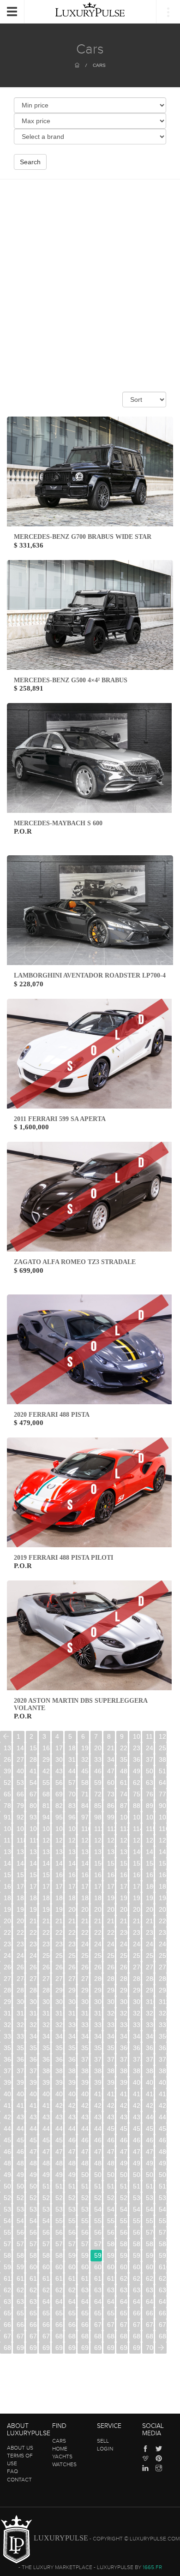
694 (72, 2348)
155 (163, 1863)
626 (33, 2290)
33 (98, 1759)
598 (8, 2267)
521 (21, 2198)
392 (33, 2082)
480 (163, 2152)
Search (30, 162)
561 (33, 2232)
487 (85, 2163)
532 (163, 2198)
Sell (103, 2441)
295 (124, 1990)
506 (163, 2175)
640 (46, 2302)
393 (46, 2082)
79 (20, 1806)
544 (150, 2209)
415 (163, 2094)
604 (85, 2267)
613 (33, 2278)
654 (59, 2313)
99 (111, 1817)
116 (163, 1829)
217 (124, 1921)
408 (72, 2094)
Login (105, 2449)
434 (72, 2117)
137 (98, 1852)
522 (33, 2198)
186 (59, 1898)
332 (98, 2025)
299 (8, 2002)
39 (7, 1771)
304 (72, 2002)
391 (21, 2082)
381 (59, 2071)
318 (85, 2013)
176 (98, 1886)
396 (85, 2082)
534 (21, 2209)
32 (85, 1759)
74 (124, 1794)
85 (98, 1806)
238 (59, 1944)
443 (21, 2129)
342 (59, 2036)
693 (59, 2348)
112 (111, 1829)
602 (59, 2267)
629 (72, 2290)
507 (8, 2186)
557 (150, 2221)
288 (33, 1990)
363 (163, 2048)
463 (111, 2140)
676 (8, 2336)
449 (98, 2129)
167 (150, 1875)
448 (85, 2129)
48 (124, 1771)
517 (137, 2186)
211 (46, 1921)
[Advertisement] (90, 274)
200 (72, 1909)
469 (21, 2152)
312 (8, 2013)
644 (98, 2302)
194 (163, 1898)
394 (59, 2082)
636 (163, 2290)
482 (21, 2163)
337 (163, 2025)
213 (72, 1921)
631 (98, 2290)
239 (72, 1944)
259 (163, 1956)
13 (7, 1748)
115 (150, 1829)
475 (98, 2152)
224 (46, 1932)
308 (124, 2002)
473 (72, 2152)
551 (72, 2221)
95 (59, 1817)
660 (137, 2313)
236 (33, 1944)
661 (150, 2313)
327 (33, 2025)
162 (85, 1875)
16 (46, 1748)
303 (59, 2002)
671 (111, 2325)
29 (46, 1759)
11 (149, 1736)
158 (33, 1875)
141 (150, 1852)
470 (33, 2152)
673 (137, 2325)
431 (33, 2117)
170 (21, 1886)
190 (111, 1898)
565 (85, 2232)
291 (72, 1990)
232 (150, 1932)
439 (137, 2117)
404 (21, 2094)
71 (85, 1794)
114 (137, 1829)
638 (21, 2302)
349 (150, 2036)
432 (46, 2117)
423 (98, 2105)
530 (137, 2198)
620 (124, 2278)
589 (59, 2255)
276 (46, 1979)
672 (124, 2325)
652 (33, 2313)
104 (8, 1829)
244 (137, 1944)
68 (46, 1794)
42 (46, 1771)
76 (150, 1794)
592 (98, 2255)
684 (111, 2336)
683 (98, 2336)
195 (8, 1909)
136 (85, 1852)
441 (163, 2117)
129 (163, 1840)
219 (150, 1921)
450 (111, 2129)
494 (8, 2175)
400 (137, 2082)
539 (85, 2209)
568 (124, 2232)
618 (98, 2278)
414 (150, 2094)
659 (124, 2313)
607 (124, 2267)
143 (8, 1863)
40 (20, 1771)
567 (111, 2232)
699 (137, 2348)
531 (150, 2198)
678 (33, 2336)
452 (137, 2129)
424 (111, 2105)
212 (59, 1921)
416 (8, 2105)
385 (111, 2071)
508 (21, 2186)
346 (111, 2036)
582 (137, 2244)
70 (72, 1794)
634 (137, 2290)
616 (72, 2278)
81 (46, 1806)
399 (124, 2082)
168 (163, 1875)
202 (98, 1909)
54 (33, 1783)
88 (137, 1806)
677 (21, 2336)
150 (98, 1863)
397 (98, 2082)
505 (150, 2175)
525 (72, 2198)
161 (72, 1875)
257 (137, 1956)
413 (137, 2094)
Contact (19, 2480)
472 (59, 2152)
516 (124, 2186)
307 (111, 2002)
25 (162, 1748)
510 (46, 2186)
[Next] (161, 2348)
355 (59, 2048)
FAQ (12, 2471)
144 (21, 1863)
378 (21, 2071)
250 (46, 1956)
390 (8, 2082)
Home (60, 2449)
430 (21, 2117)
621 (137, 2278)
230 (124, 1932)
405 (33, 2094)
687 (150, 2336)
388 (150, 2071)
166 (137, 1875)
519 (163, 2186)
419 (46, 2105)
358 (98, 2048)
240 (85, 1944)
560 (21, 2232)
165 (124, 1875)
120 (46, 1840)
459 (59, 2140)
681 (72, 2336)
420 (59, 2105)
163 (98, 1875)
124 (98, 1840)
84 (85, 1806)
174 (72, 1886)
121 (59, 1840)
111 (98, 1829)
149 (85, 1863)
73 (111, 1794)
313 (21, 2013)
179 (137, 1886)
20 (98, 1748)
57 (72, 1783)
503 (124, 2175)
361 (137, 2048)
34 (111, 1759)
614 (46, 2278)
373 (124, 2059)
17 (59, 1748)
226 (72, 1932)
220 (163, 1921)
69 (59, 1794)
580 (111, 2244)
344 (85, 2036)
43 (59, 1771)
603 (72, 2267)
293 (98, 1990)
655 (72, 2313)
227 (85, 1932)
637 (8, 2302)
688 (163, 2336)
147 (59, 1863)
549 (46, 2221)
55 (46, 1783)
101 (137, 1817)
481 (8, 2163)
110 (85, 1829)
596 (150, 2255)
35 (124, 1759)
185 (46, 1898)
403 (8, 2094)
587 (33, 2255)
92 (20, 1817)
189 (98, 1898)
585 (8, 2255)
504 (137, 2175)
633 (124, 2290)
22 (124, 1748)
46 (98, 1771)
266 (85, 1967)
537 (59, 2209)
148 (72, 1863)
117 (8, 1840)
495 (21, 2175)
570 (150, 2232)
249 (33, 1956)
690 (21, 2348)
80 (33, 1806)
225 (59, 1932)
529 (124, 2198)
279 (85, 1979)
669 (85, 2325)
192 (137, 1898)
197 (33, 1909)
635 (150, 2290)
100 (124, 1817)
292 (85, 1990)
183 (21, 1898)
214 (85, 1921)
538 (72, 2209)
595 (137, 2255)
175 (85, 1886)
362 (150, 2048)
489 (111, 2163)
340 (33, 2036)
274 (21, 1979)
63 (150, 1783)
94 (46, 1817)
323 (150, 2013)
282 (124, 1979)
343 (72, 2036)
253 (85, 1956)
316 (59, 2013)
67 (33, 1794)
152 (124, 1863)
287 (21, 1990)
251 (59, 1956)
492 (150, 2163)
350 (163, 2036)
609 (150, 2267)
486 (72, 2163)
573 (21, 2244)
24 (150, 1748)
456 (21, 2140)
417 (21, 2105)
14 (20, 1748)
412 (124, 2094)
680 (59, 2336)
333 (111, 2025)
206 (150, 1909)
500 (85, 2175)
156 (8, 1875)
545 (163, 2209)
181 (163, 1886)
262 (33, 1967)
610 (163, 2267)
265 (72, 1967)
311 (163, 2002)
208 (8, 1921)
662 (163, 2313)
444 (33, 2129)
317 (72, 2013)
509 (33, 2186)
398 (111, 2082)
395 (72, 2082)
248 (21, 1956)
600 (33, 2267)
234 (8, 1944)
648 (150, 2302)
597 (163, 2255)
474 (85, 2152)
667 (59, 2325)
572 (8, 2244)
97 (85, 1817)
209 (21, 1921)
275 (33, 1979)
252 (72, 1956)
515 (111, 2186)
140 (137, 1852)
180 (150, 1886)
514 (98, 2186)
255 (111, 1956)
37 (150, 1759)
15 (33, 1748)
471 (46, 2152)
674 (150, 2325)
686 (137, 2336)
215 (98, 1921)
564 (72, 2232)
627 (46, 2290)
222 (21, 1932)
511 (59, 2186)
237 (46, 1944)
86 (111, 1806)
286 (8, 1990)
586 (21, 2255)
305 (85, 2002)
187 (72, 1898)
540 (98, 2209)
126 (124, 1840)
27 (20, 1759)
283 (137, 1979)
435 (85, 2117)
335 (137, 2025)
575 (46, 2244)
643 (85, 2302)
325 (8, 2025)
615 (59, 2278)
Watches (64, 2464)
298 (163, 1990)
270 (137, 1967)
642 (72, 2302)
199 (59, 1909)
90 (162, 1806)
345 (98, 2036)
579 (98, 2244)
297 (150, 1990)
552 (85, 2221)
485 (59, 2163)
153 (137, 1863)
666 (46, 2325)
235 (21, 1944)
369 (72, 2059)
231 (137, 1932)
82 (59, 1806)
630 (85, 2290)
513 (85, 2186)
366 (33, 2059)
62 (137, 1783)
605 (98, 2267)
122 (72, 1840)
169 (8, 1886)
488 (98, 2163)
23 (137, 1748)
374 (137, 2059)
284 (150, 1979)
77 (162, 1794)
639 (33, 2302)
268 (111, 1967)
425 (124, 2105)
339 (21, 2036)
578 (85, 2244)
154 (150, 1863)
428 (163, 2105)
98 (98, 1817)
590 (72, 2255)
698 (124, 2348)
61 (124, 1783)
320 (111, 2013)
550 (59, 2221)
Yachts (62, 2457)
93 (33, 1817)
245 (150, 1944)
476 (111, 2152)
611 (8, 2278)
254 (98, 1956)
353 (33, 2048)
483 (33, 2163)
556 (137, 2221)
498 (59, 2175)
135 (72, 1852)
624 (8, 2290)
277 (59, 1979)
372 (111, 2059)
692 (46, 2348)
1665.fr (152, 2567)
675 (163, 2325)
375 (150, 2059)
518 (150, 2186)
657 (98, 2313)
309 (137, 2002)
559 (8, 2232)
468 (8, 2152)
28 (33, 1759)
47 (111, 1771)
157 (21, 1875)
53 (20, 1783)
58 (85, 1783)
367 (46, 2059)
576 (59, 2244)
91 (7, 1817)
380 (46, 2071)
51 (162, 1771)
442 (8, 2129)
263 (46, 1967)
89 (150, 1806)
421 (72, 2105)
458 (46, 2140)
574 (33, 2244)
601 (46, 2267)
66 (20, 1794)
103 (163, 1817)
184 (33, 1898)
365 (21, 2059)
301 (33, 2002)
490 (124, 2163)
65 (7, 1794)
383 (85, 2071)
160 (59, 1875)
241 (98, 1944)
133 (46, 1852)
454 (163, 2129)
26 (7, 1759)
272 (163, 1967)
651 (21, 2313)
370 (85, 2059)
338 (8, 2036)
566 (98, 2232)
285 (163, 1979)
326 (21, 2025)
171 (33, 1886)
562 (46, 2232)
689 (8, 2348)
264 (59, 1967)
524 (59, 2198)
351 (8, 2048)
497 (46, 2175)
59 (98, 1783)
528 (111, 2198)
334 (124, 2025)
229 (111, 1932)
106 (33, 1829)
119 (33, 1840)
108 (59, 1829)
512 (72, 2186)
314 (33, 2013)
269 (124, 1967)
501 (98, 2175)
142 (163, 1852)
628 (59, 2290)
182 (8, 1898)
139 (124, 1852)
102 (150, 1817)
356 (72, 2048)
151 (111, 1863)
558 (163, 2221)
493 (163, 2163)
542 (124, 2209)
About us (20, 2448)
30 (59, 1759)
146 (46, 1863)
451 (124, 2129)
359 (111, 2048)
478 (137, 2152)
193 (150, 1898)
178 (124, 1886)
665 (33, 2325)
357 (85, 2048)
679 (46, 2336)
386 (124, 2071)
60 (111, 1783)
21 (111, 1748)
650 (8, 2313)
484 (46, 2163)
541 (111, 2209)
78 (7, 1806)
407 (59, 2094)
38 (162, 1759)
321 (124, 2013)
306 (98, 2002)
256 (124, 1956)
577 (72, 2244)
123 (85, 1840)
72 (98, 1794)
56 (59, 1783)
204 (124, 1909)
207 (163, 1909)
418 (33, 2105)
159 (46, 1875)
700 (150, 2348)
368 (59, 2059)
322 (137, 2013)
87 (124, 1806)
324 (163, 2013)
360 (124, 2048)
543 (137, 2209)
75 (137, 1794)
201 (85, 1909)
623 (163, 2278)
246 (163, 1944)
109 (72, 1829)
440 (150, 2117)
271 (150, 1967)
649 (163, 2302)
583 (150, 2244)
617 (85, 2278)
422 (85, 2105)
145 (33, 1863)
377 (8, 2071)
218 (137, 1921)
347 (124, 2036)
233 (163, 1932)
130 (8, 1852)
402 (163, 2082)
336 (150, 2025)
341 (46, 2036)
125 (111, 1840)
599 (21, 2267)
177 (111, 1886)
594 (124, 2255)
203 (111, 1909)
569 (137, 2232)
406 (46, 2094)
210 (33, 1921)
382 (72, 2071)
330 (72, 2025)
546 (8, 2221)
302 (46, 2002)
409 (85, 2094)
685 (124, 2336)
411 (111, 2094)
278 (72, 1979)
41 (33, 1771)
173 (59, 1886)
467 (163, 2140)
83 (72, 1806)
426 (137, 2105)
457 (33, 2140)
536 (46, 2209)
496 (33, 2175)
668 (72, 2325)
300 (21, 2002)
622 (150, 2278)
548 (33, 2221)
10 (137, 1736)
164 (111, 1875)
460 (72, 2140)
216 (111, 1921)
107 (46, 1829)
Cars (99, 65)
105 (21, 1829)
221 (8, 1932)
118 (21, 1840)
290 (59, 1990)
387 (137, 2071)
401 (150, 2082)
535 (33, 2209)
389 (163, 2071)
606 (111, 2267)
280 (98, 1979)
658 (111, 2313)
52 (7, 1783)
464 (124, 2140)
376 (163, 2059)
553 (98, 2221)
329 (59, 2025)
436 (98, 2117)
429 (8, 2117)
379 (33, 2071)
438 (124, 2117)
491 (137, 2163)
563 (59, 2232)
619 (111, 2278)
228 (98, 1932)
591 (85, 2255)
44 (72, 1771)
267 (98, 1967)
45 (85, 1771)
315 (46, 2013)
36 (137, 1759)
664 (21, 2325)
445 (46, 2129)
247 (8, 1956)
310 (150, 2002)
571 (163, 2232)
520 (8, 2198)
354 (46, 2048)
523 (46, 2198)
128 (150, 1840)
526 (85, 2198)
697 (111, 2348)
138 (111, 1852)
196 (21, 1909)
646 (124, 2302)
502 (111, 2175)
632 (111, 2290)
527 (98, 2198)
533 (8, 2209)
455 (8, 2140)
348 (137, 2036)
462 (98, 2140)
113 (124, 1829)
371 (98, 2059)
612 (21, 2278)
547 (21, 2221)
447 (72, 2129)
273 (8, 1979)
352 (21, 2048)
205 (137, 1909)
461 (85, 2140)
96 (72, 1817)
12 (162, 1736)
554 (111, 2221)
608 (137, 2267)
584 (163, 2244)
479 (150, 2152)
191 (124, 1898)
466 (150, 2140)
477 (124, 2152)
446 (59, 2129)
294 (111, 1990)
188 (85, 1898)
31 (72, 1759)
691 (33, 2348)
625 (21, 2290)
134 (59, 1852)
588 (46, 2255)
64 (162, 1783)
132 (33, 1852)
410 (98, 2094)
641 (59, 2302)
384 (98, 2071)
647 (137, 2302)
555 (124, 2221)
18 (72, 1748)
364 (8, 2059)
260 (8, 1967)
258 (150, 1956)
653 (46, 2313)
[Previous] (6, 1737)
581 (124, 2244)
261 (21, 1967)
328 (46, 2025)
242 (111, 1944)
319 (98, 2013)
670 (98, 2325)
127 (137, 1840)
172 (46, 1886)
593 (111, 2255)
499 (72, 2175)
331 (85, 2025)
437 (111, 2117)
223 (33, 1932)
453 (150, 2129)
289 (46, 1990)
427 (150, 2105)
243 (124, 1944)
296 (137, 1990)
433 (59, 2117)
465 (137, 2140)
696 (98, 2348)
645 (111, 2302)
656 (85, 2313)
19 (85, 1748)
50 (150, 1771)
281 (111, 1979)
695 (85, 2348)
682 (85, 2336)
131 (21, 1852)
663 (8, 2325)
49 (137, 1771)
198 (46, 1909)
